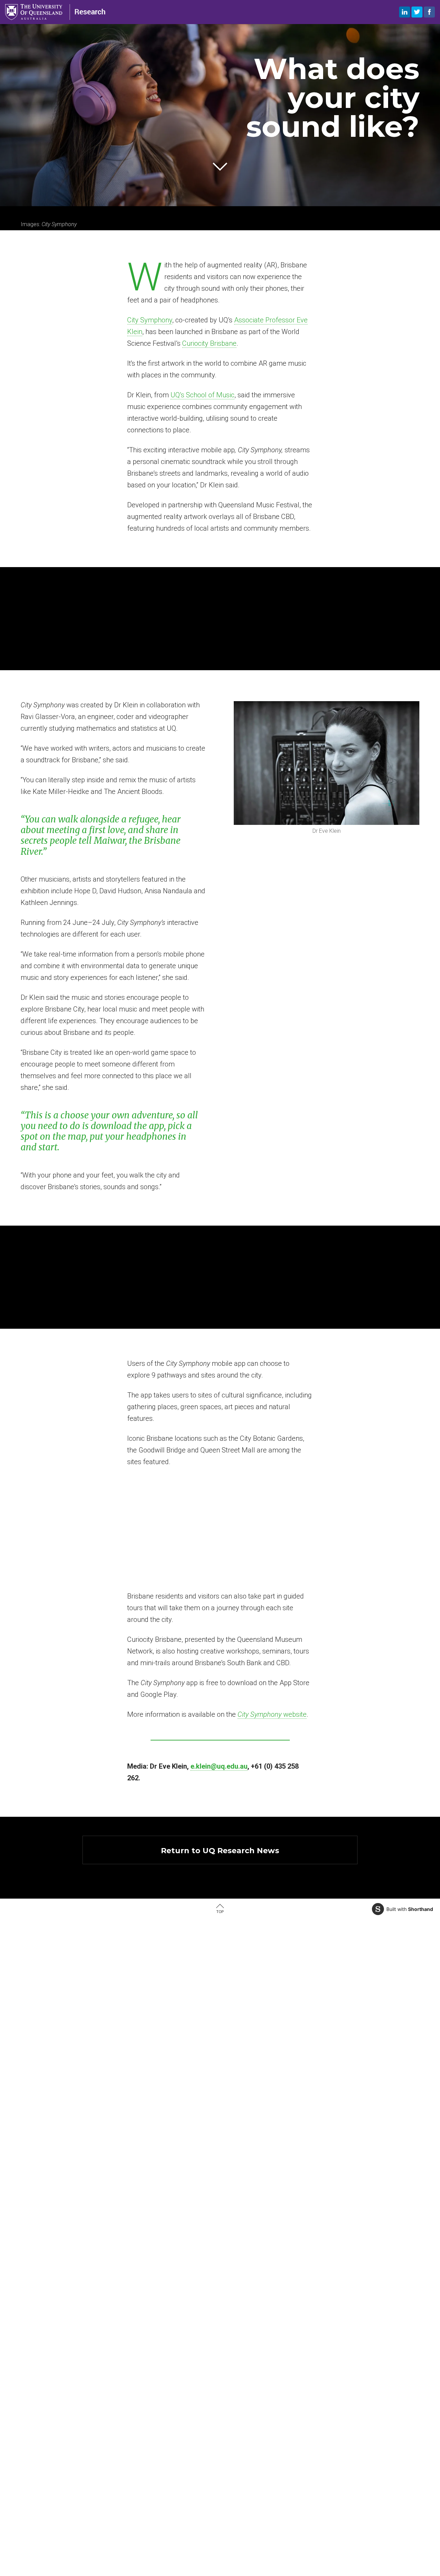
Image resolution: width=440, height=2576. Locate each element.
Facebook (429, 12)
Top (220, 1912)
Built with (410, 1909)
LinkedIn (405, 12)
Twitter (417, 12)
